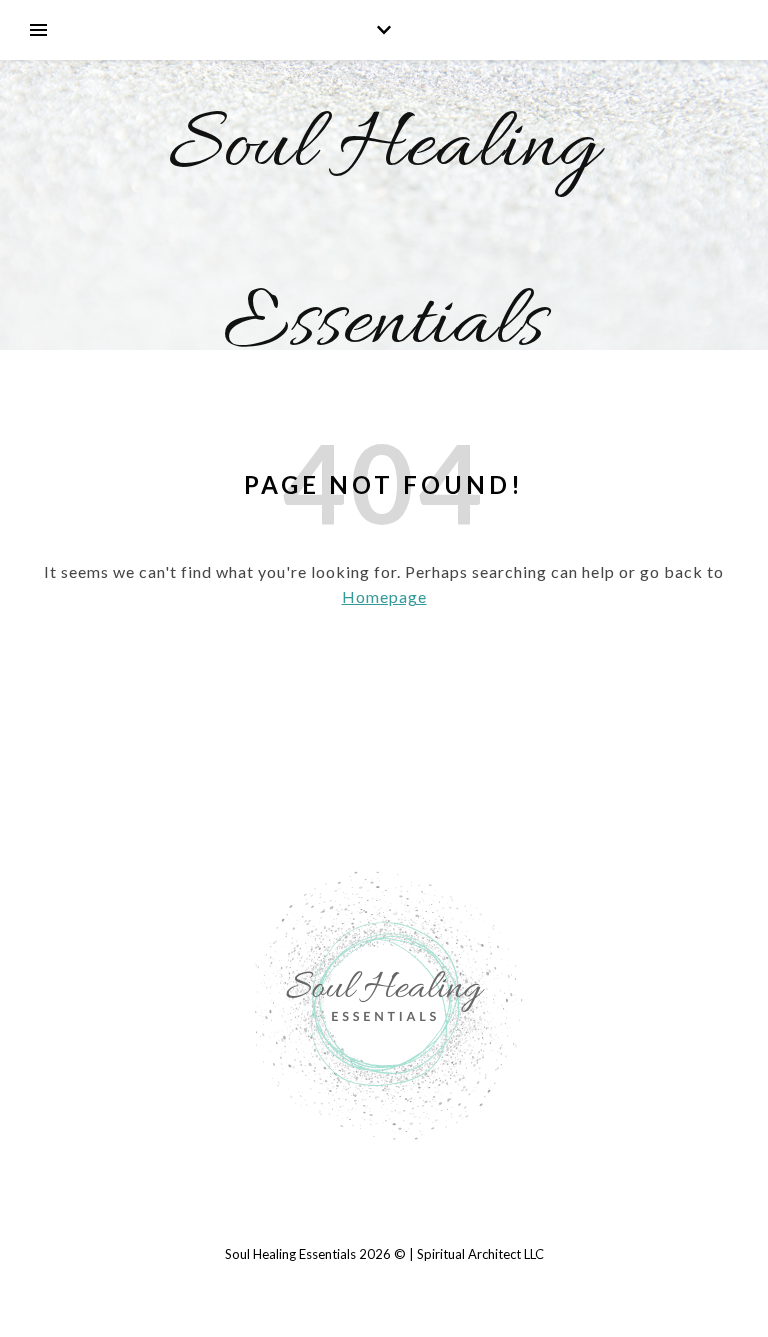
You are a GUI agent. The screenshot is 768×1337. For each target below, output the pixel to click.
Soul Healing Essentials (384, 237)
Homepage (384, 596)
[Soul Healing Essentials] (384, 1004)
